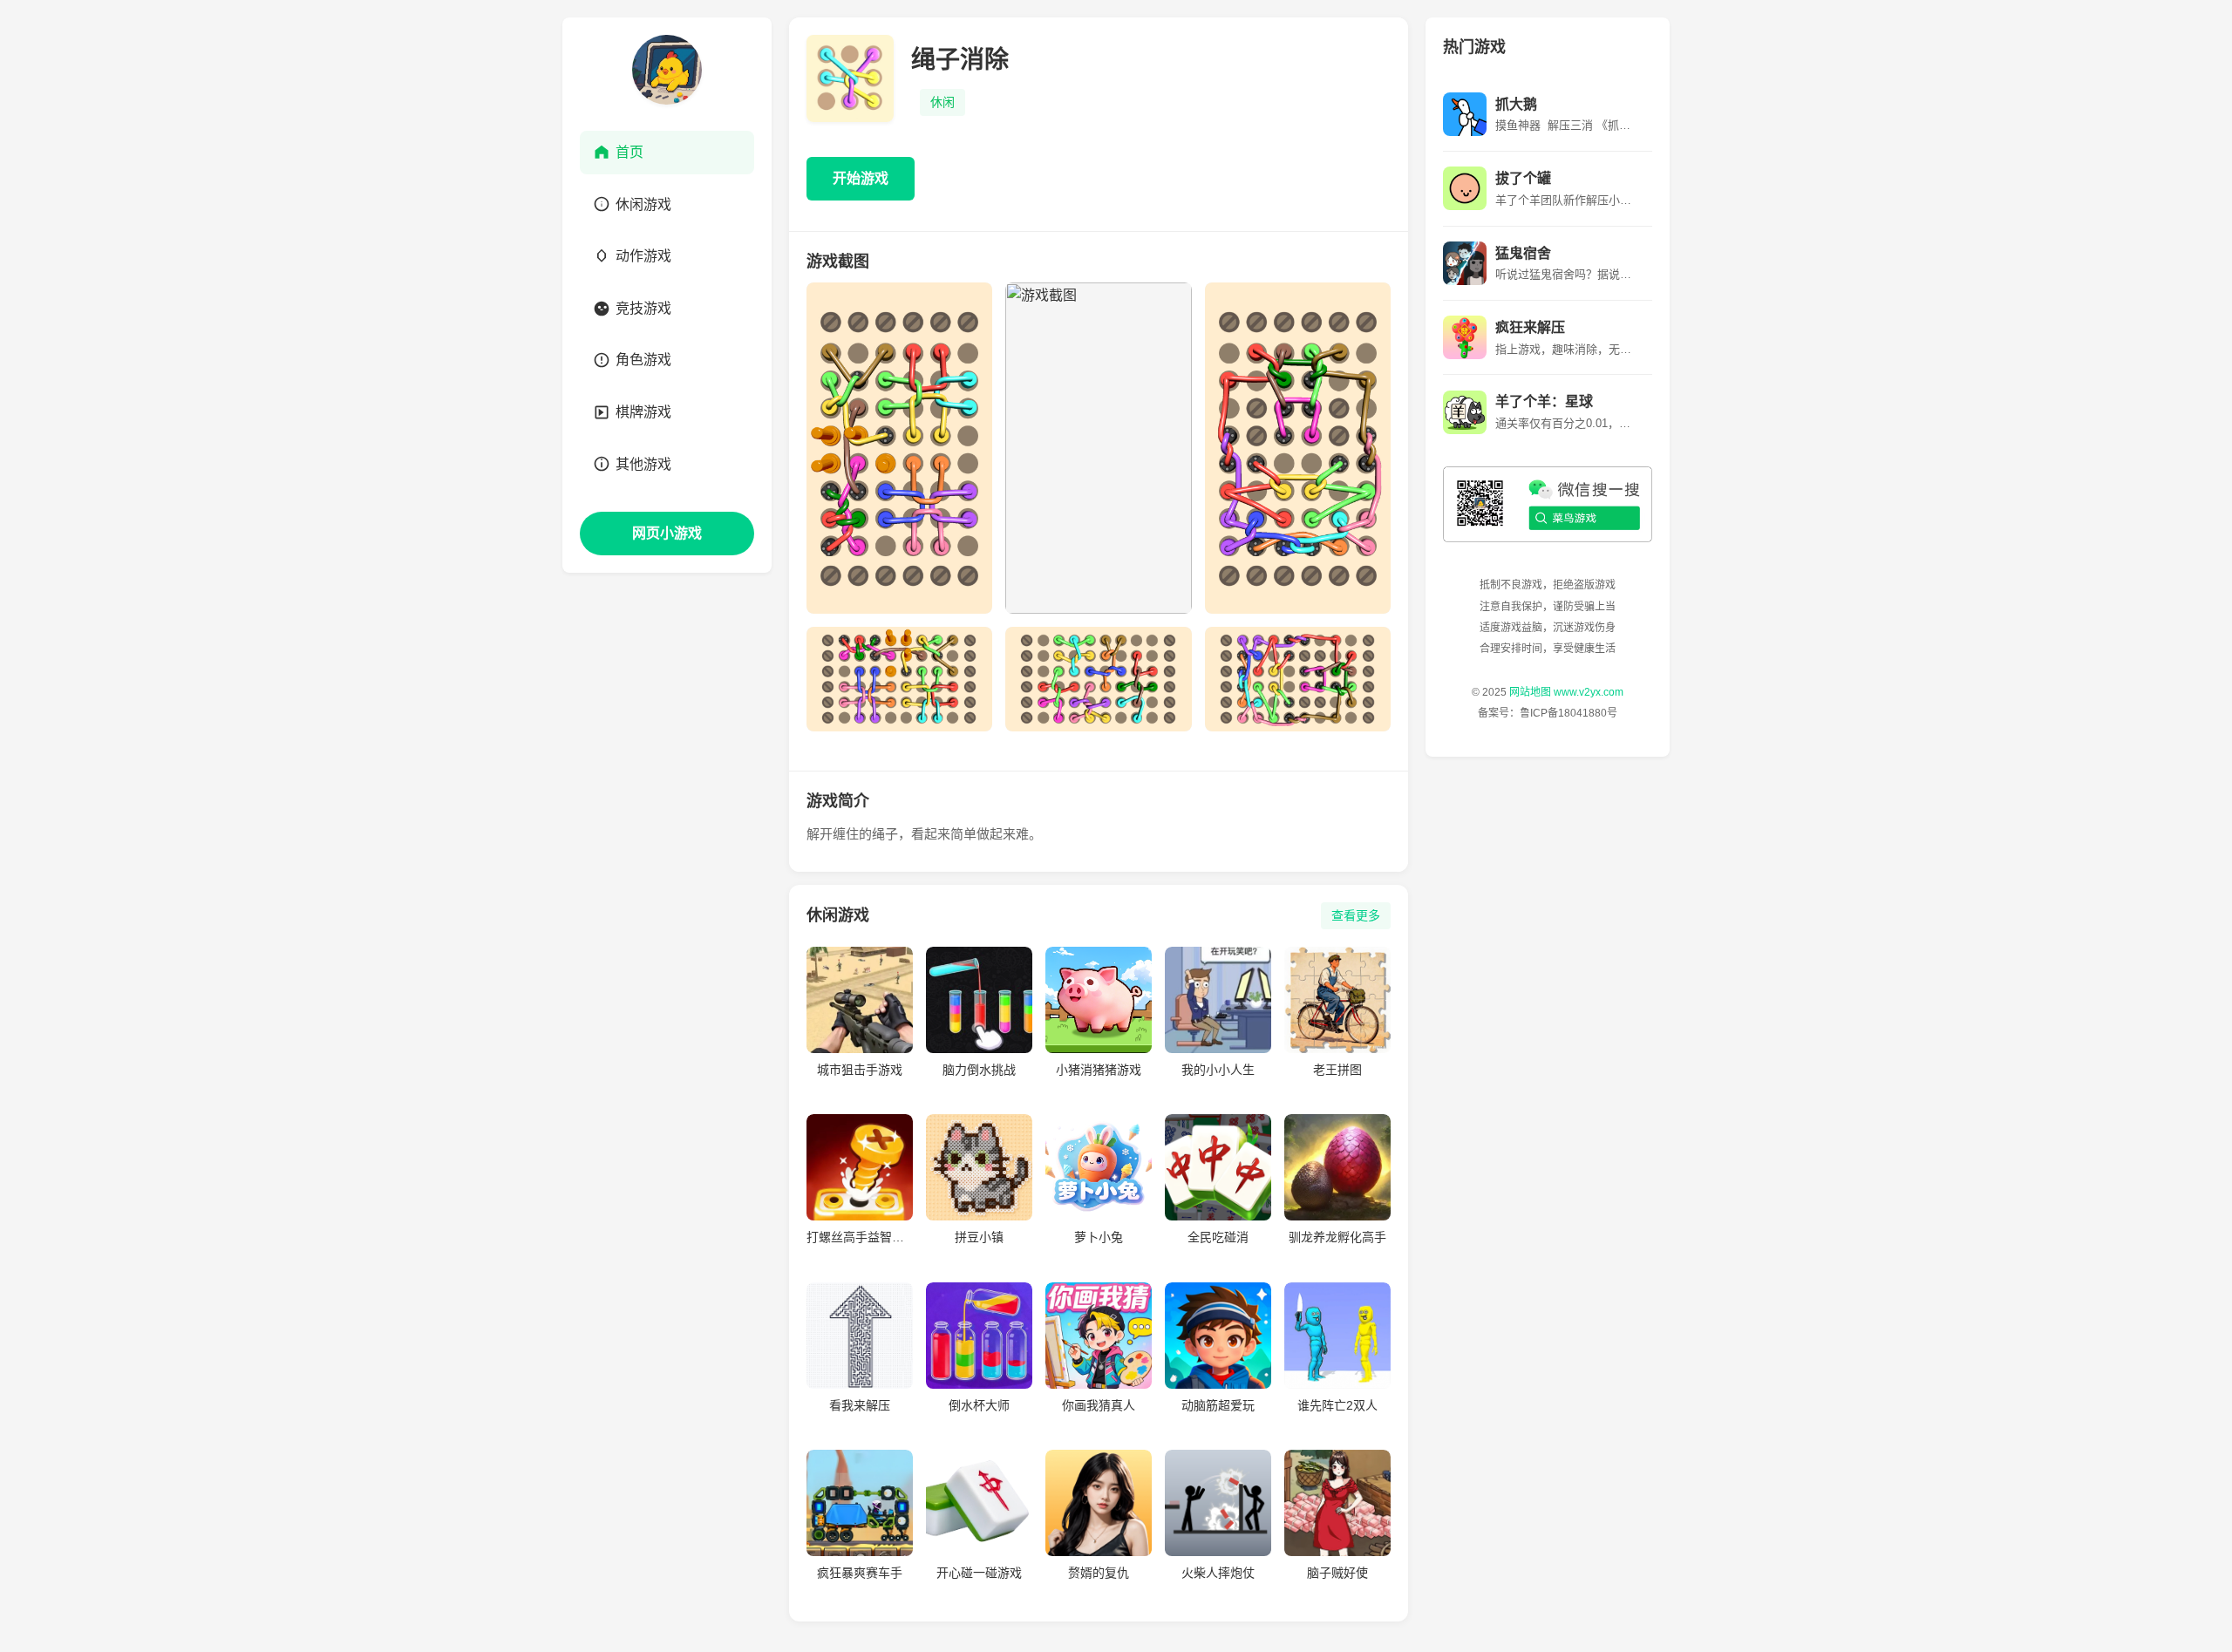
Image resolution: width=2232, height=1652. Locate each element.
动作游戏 (643, 256)
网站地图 (1530, 692)
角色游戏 (643, 360)
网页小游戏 (667, 533)
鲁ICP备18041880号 (1569, 713)
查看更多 (1356, 915)
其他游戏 (643, 464)
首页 (629, 152)
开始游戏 (861, 178)
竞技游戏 (643, 308)
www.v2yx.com (1589, 692)
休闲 (942, 102)
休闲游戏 (643, 204)
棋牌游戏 (643, 412)
